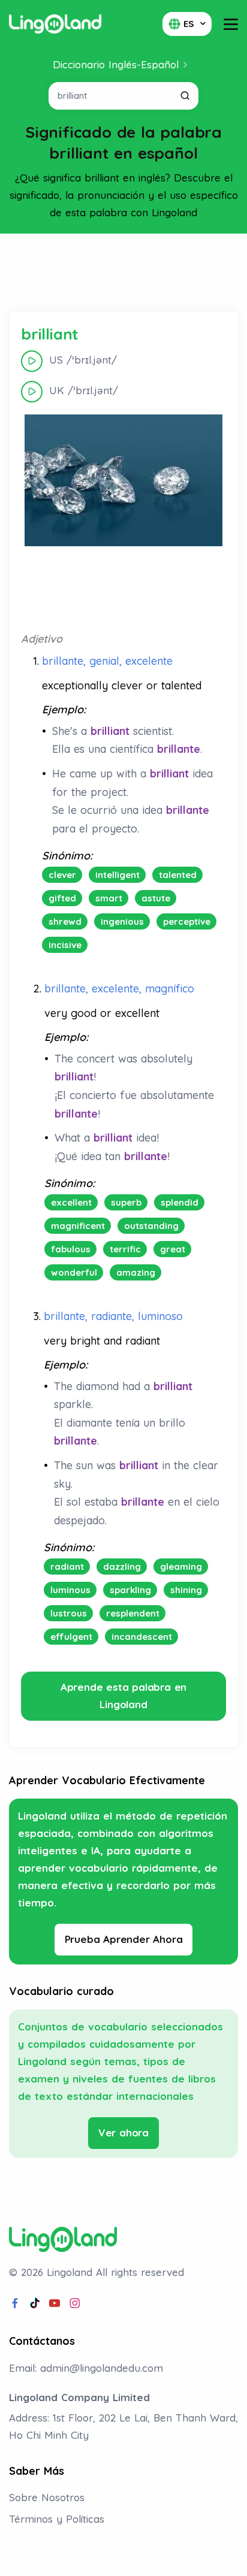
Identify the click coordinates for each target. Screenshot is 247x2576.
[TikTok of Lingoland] (35, 2303)
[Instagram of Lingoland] (75, 2303)
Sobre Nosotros (47, 2497)
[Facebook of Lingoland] (15, 2303)
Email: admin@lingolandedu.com (86, 2368)
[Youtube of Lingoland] (55, 2303)
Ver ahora (123, 2132)
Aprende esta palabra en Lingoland (123, 1696)
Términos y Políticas (57, 2519)
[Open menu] (231, 24)
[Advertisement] (123, 273)
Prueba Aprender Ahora (124, 1939)
